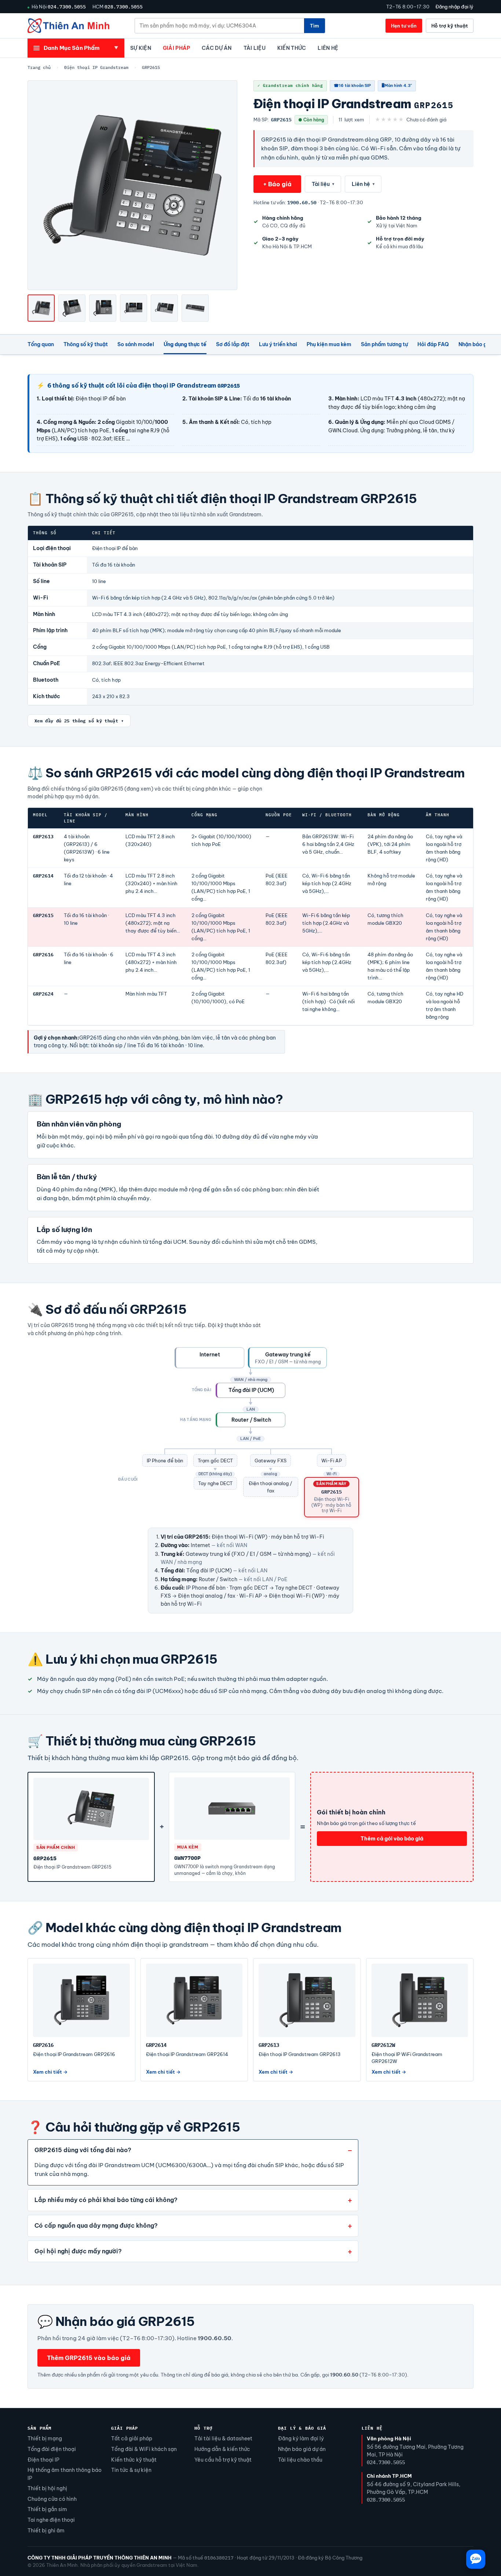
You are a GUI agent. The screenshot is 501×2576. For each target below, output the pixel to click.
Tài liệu (255, 48)
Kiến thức (292, 48)
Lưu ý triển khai (278, 344)
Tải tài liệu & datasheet (223, 2438)
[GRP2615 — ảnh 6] (195, 308)
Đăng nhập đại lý (454, 7)
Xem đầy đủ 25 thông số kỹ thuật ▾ (79, 721)
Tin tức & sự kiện (131, 2470)
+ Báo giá (277, 184)
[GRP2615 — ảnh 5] (164, 308)
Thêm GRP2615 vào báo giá (89, 2358)
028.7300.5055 (124, 7)
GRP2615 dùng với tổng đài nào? (83, 2150)
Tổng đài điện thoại (52, 2449)
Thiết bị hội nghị (47, 2488)
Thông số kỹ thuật (86, 344)
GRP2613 (43, 837)
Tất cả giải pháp (132, 2438)
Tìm (315, 26)
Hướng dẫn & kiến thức (222, 2449)
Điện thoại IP (43, 2460)
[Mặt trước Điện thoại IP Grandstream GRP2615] (41, 308)
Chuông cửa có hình (52, 2499)
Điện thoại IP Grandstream (96, 67)
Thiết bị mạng (45, 2438)
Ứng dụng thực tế (185, 344)
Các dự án (217, 48)
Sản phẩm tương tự (384, 344)
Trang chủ (39, 67)
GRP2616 (43, 955)
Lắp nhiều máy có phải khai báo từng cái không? (106, 2200)
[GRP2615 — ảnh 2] (72, 308)
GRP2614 (43, 876)
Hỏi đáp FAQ (433, 344)
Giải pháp (176, 48)
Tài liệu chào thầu (300, 2460)
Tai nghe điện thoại (51, 2520)
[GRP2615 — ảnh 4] (134, 308)
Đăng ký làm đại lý (301, 2438)
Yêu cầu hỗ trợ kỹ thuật (223, 2460)
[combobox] (220, 26)
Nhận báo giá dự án (302, 2449)
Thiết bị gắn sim (47, 2509)
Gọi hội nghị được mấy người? (78, 2251)
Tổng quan (41, 344)
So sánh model (136, 344)
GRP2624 (43, 994)
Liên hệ (328, 48)
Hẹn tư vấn (404, 26)
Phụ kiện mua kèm (329, 344)
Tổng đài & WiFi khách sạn (144, 2449)
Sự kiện (141, 48)
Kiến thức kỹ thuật (134, 2460)
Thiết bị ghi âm (46, 2531)
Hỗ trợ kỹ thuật (450, 26)
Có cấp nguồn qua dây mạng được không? (96, 2225)
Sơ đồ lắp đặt (233, 344)
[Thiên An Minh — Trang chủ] (68, 26)
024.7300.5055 (67, 7)
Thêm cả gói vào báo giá (392, 1839)
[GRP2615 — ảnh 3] (103, 308)
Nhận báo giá (475, 344)
